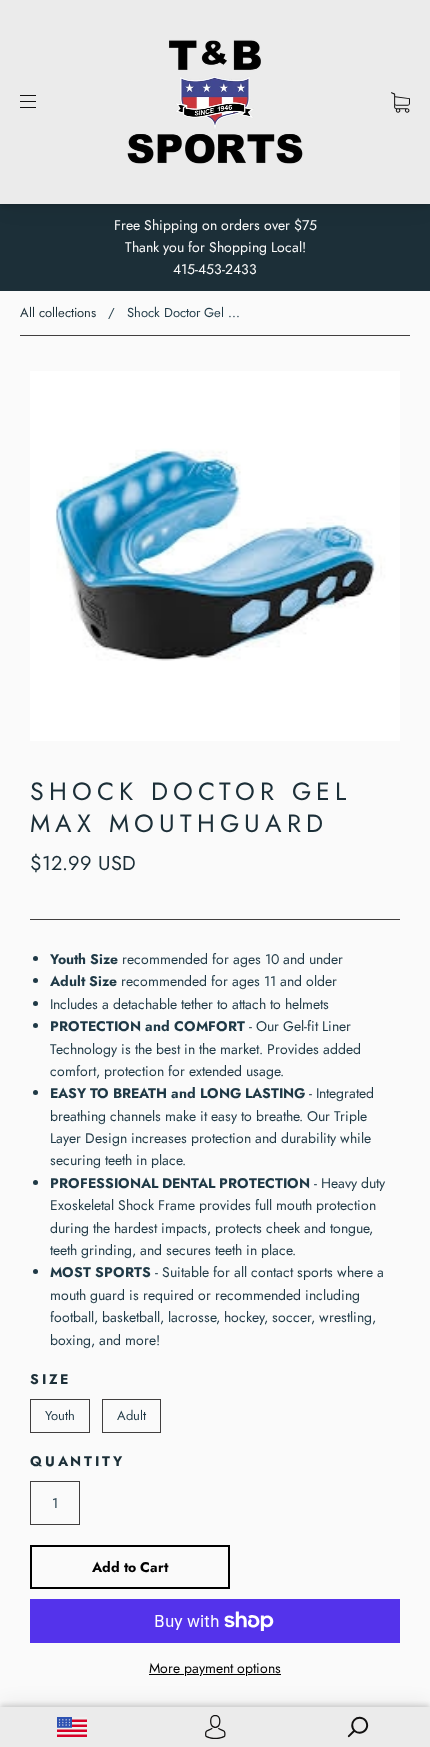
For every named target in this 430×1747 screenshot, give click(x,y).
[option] (215, 556)
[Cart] (400, 102)
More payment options (215, 1668)
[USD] (71, 1727)
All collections (58, 312)
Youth (60, 1415)
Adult (131, 1415)
